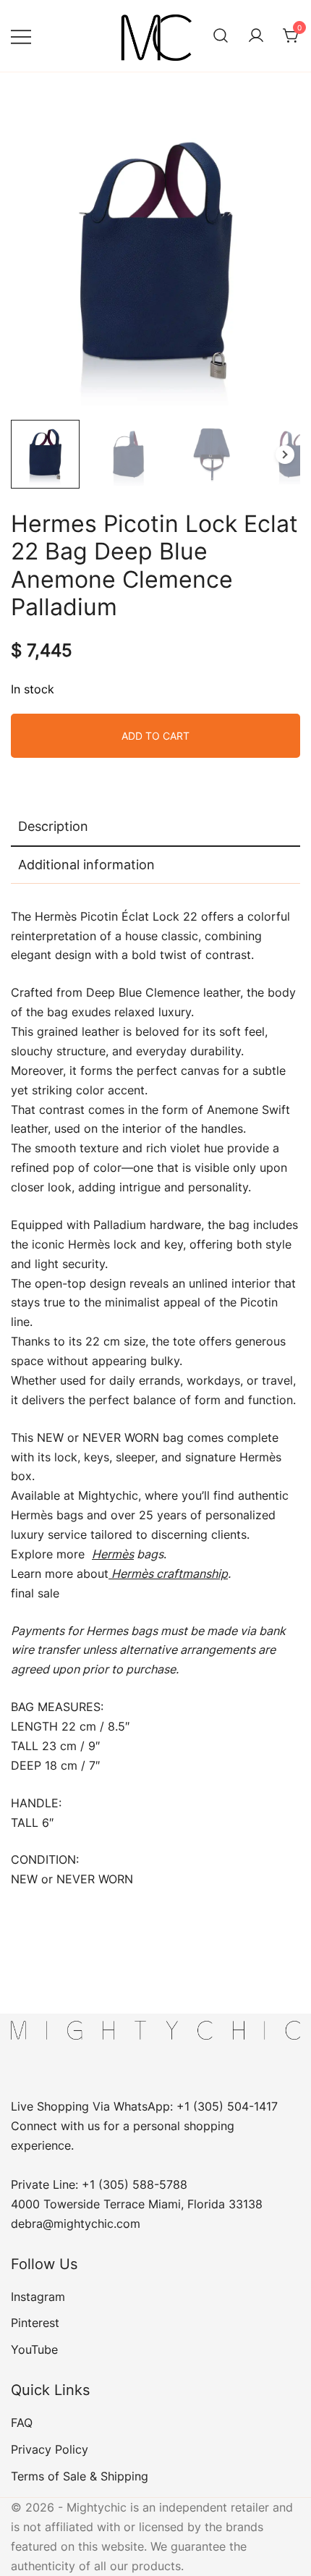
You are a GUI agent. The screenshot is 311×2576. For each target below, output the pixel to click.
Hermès (113, 1554)
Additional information (86, 865)
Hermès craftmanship (168, 1574)
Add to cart (155, 736)
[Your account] (256, 36)
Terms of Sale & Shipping (80, 2476)
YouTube (34, 2349)
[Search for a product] (221, 36)
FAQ (22, 2423)
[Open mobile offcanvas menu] (21, 36)
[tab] (155, 827)
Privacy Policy (50, 2449)
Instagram (38, 2297)
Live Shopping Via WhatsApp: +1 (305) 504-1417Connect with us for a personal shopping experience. (144, 2126)
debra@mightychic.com (76, 2224)
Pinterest (35, 2323)
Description (53, 826)
